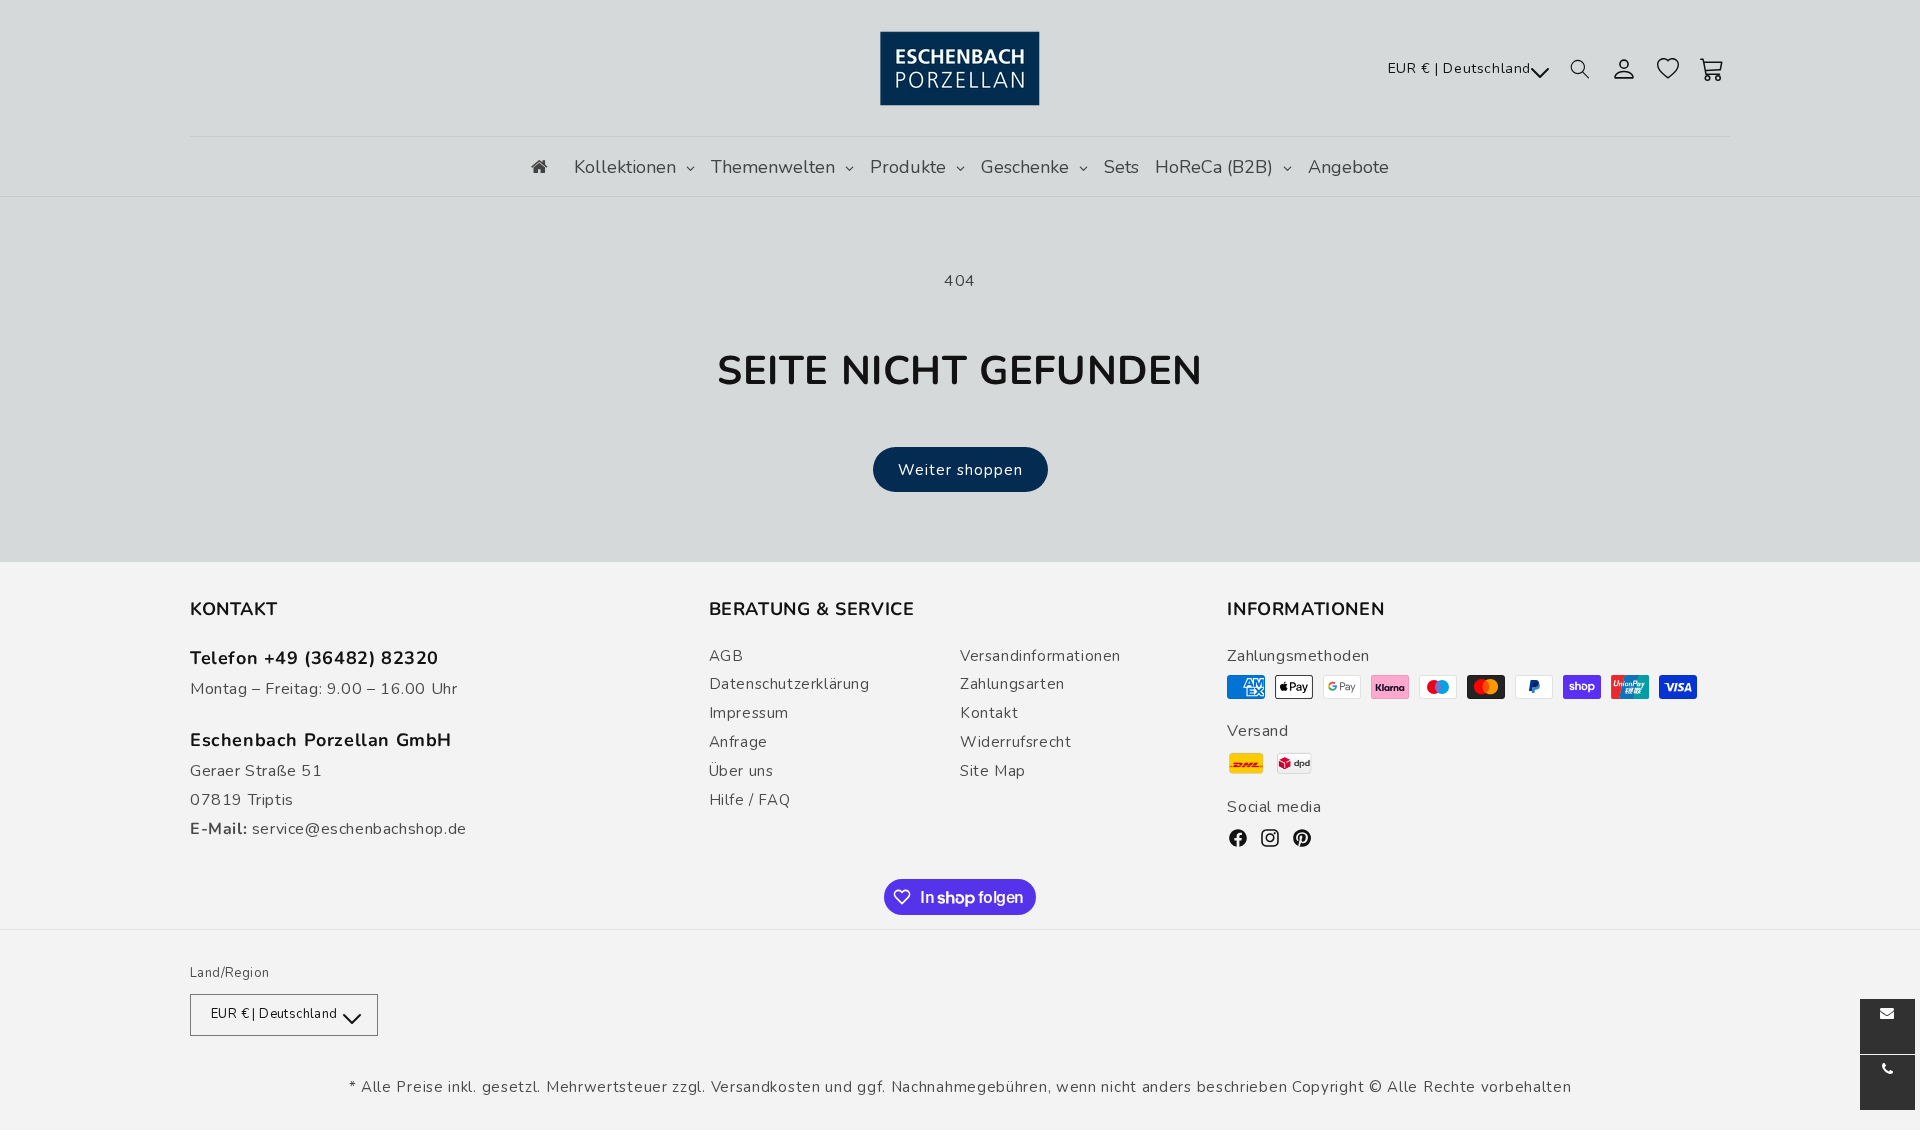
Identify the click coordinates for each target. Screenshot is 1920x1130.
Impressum (749, 713)
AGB (726, 656)
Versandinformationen (1040, 656)
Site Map (993, 771)
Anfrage (738, 742)
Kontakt (989, 713)
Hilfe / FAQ (750, 800)
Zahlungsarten (1012, 684)
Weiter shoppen (960, 470)
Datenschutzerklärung (789, 684)
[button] (1580, 69)
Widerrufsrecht (1015, 742)
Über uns (741, 771)
